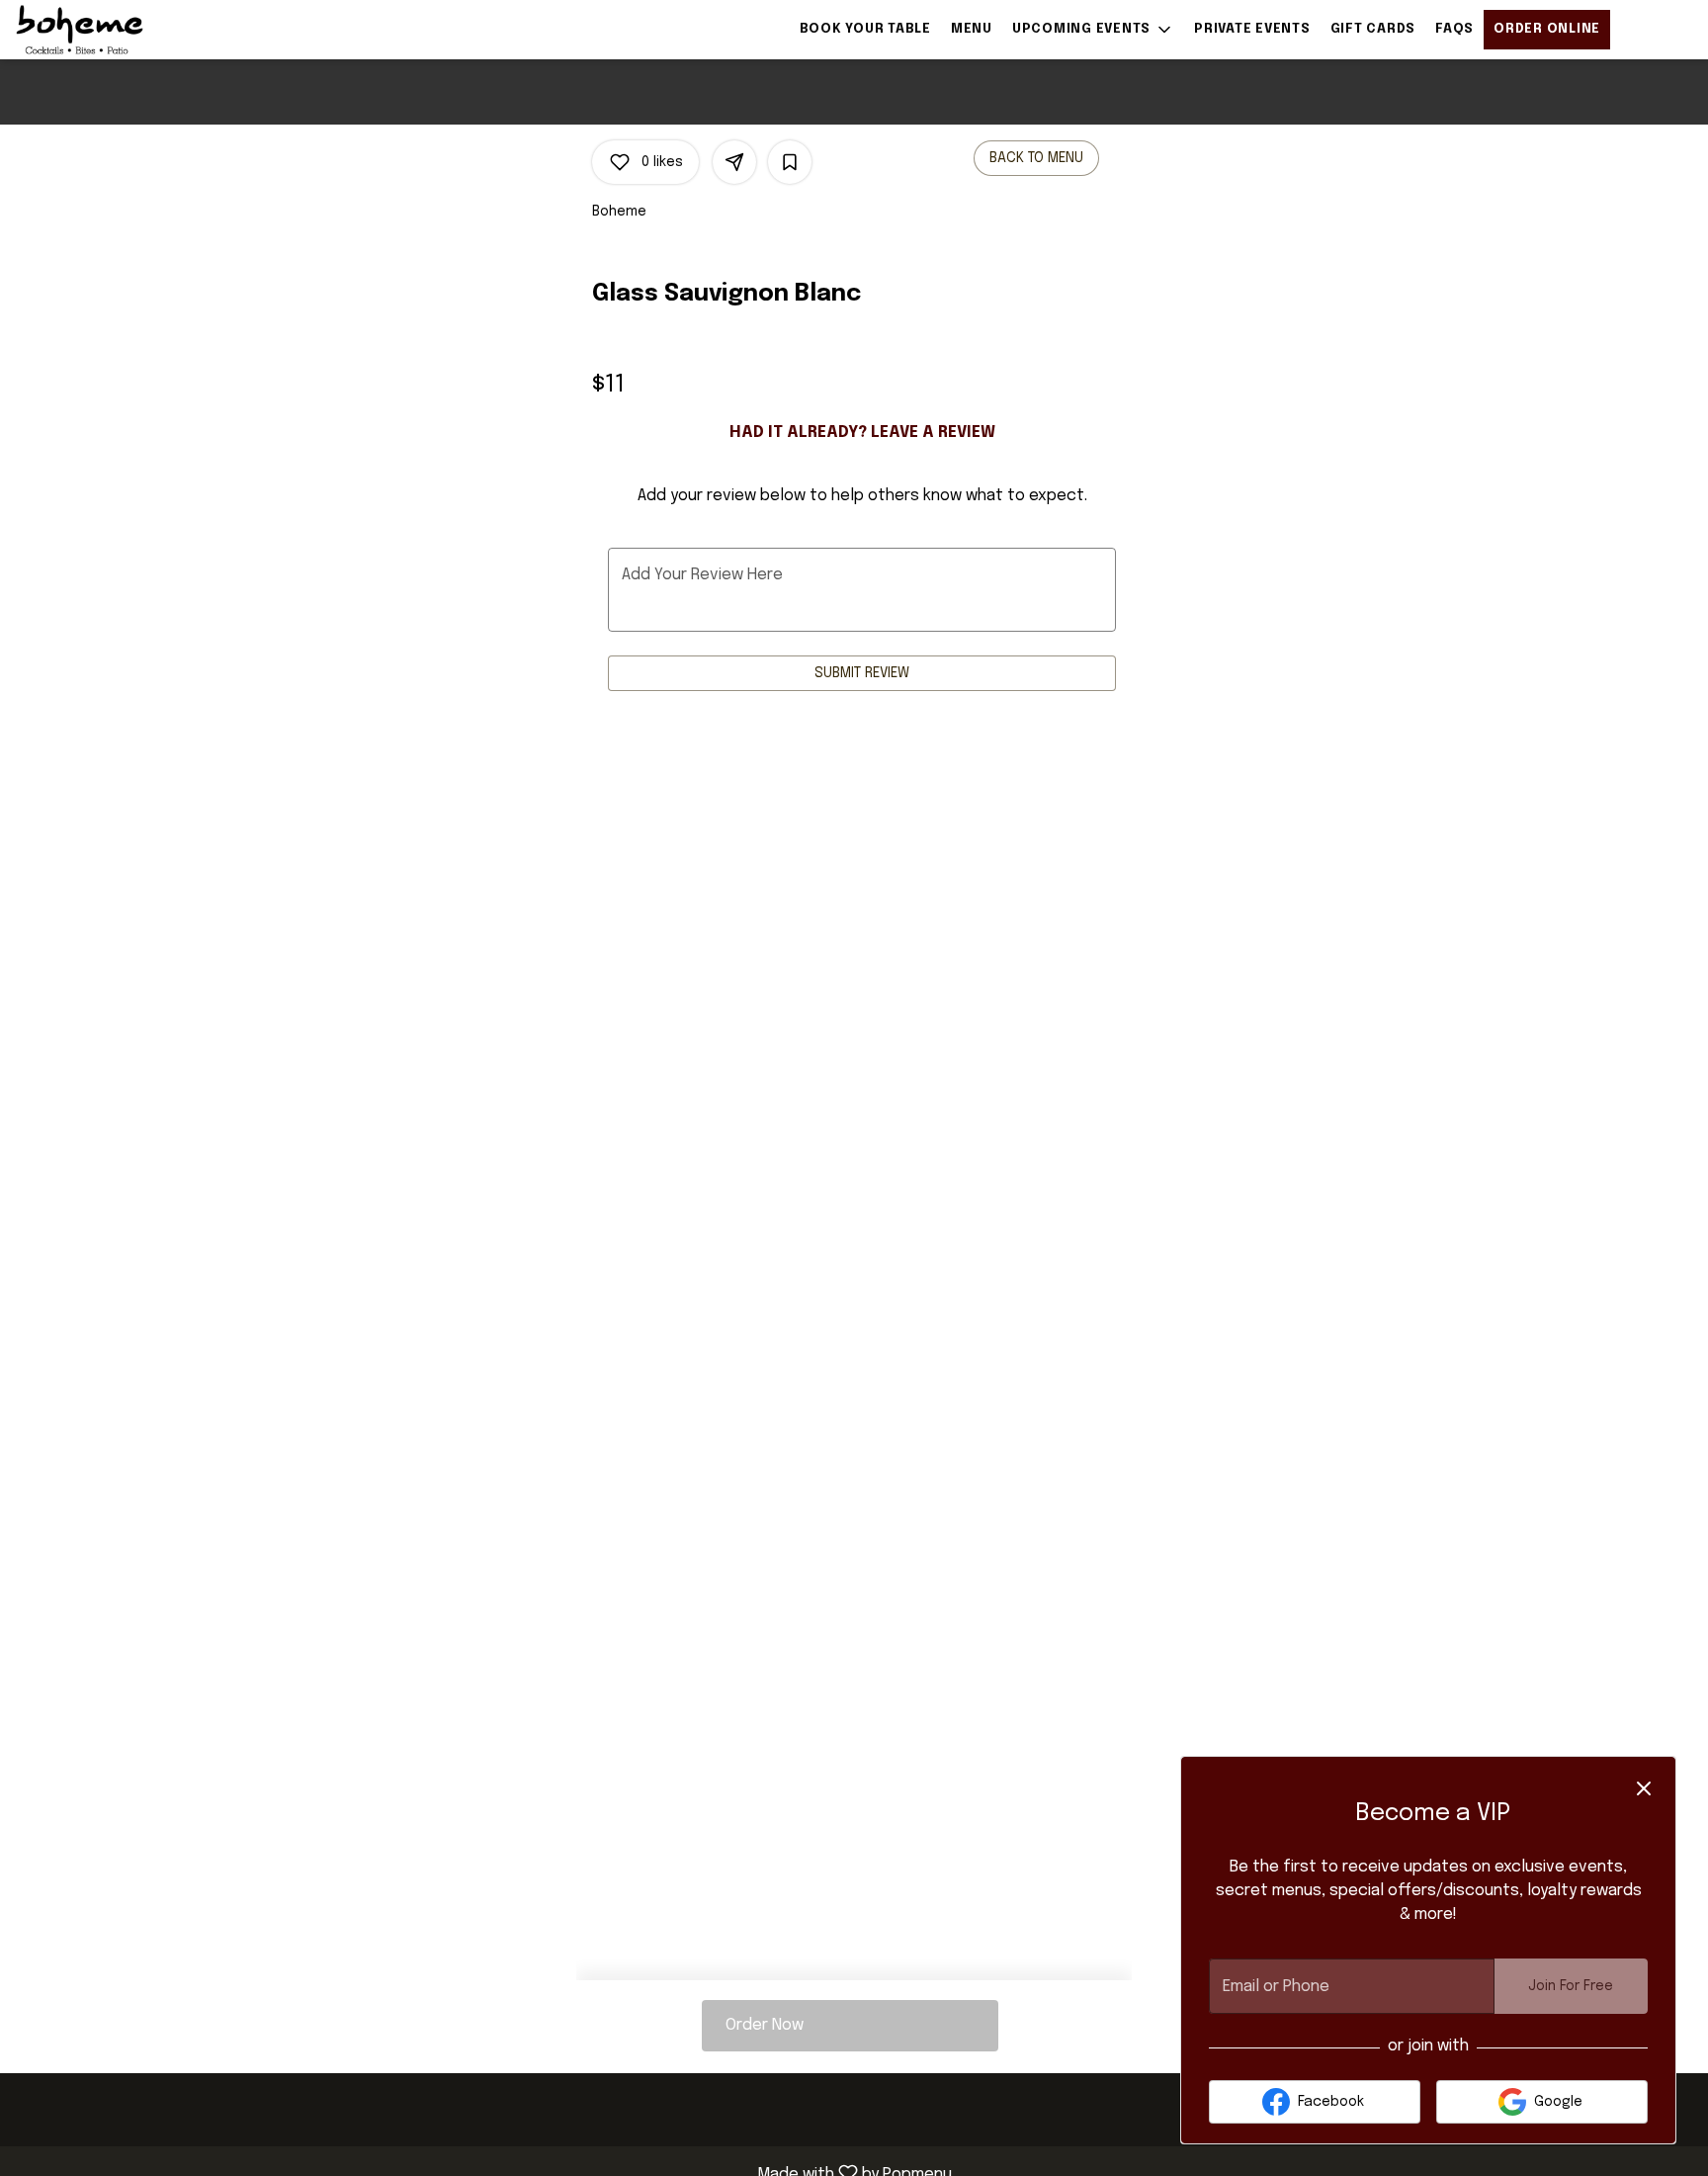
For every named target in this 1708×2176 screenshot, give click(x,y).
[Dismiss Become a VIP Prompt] (1644, 1788)
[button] (1093, 30)
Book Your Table (865, 29)
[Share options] (734, 162)
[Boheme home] (105, 30)
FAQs (1454, 29)
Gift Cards (1373, 29)
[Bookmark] (790, 162)
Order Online (1547, 29)
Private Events (1252, 29)
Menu (972, 29)
